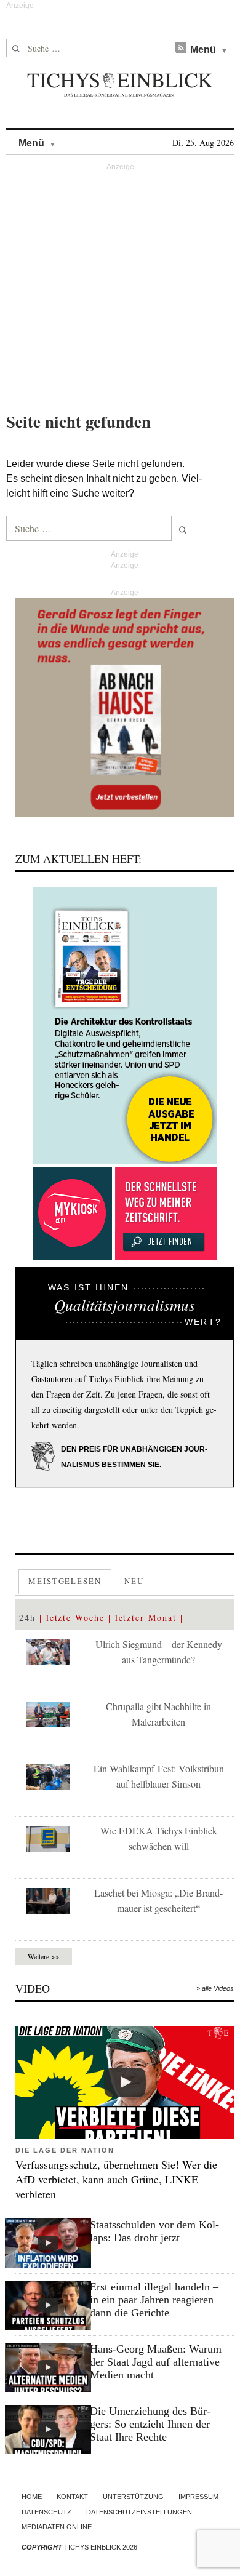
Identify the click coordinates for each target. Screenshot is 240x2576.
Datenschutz (46, 2512)
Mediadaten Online (57, 2527)
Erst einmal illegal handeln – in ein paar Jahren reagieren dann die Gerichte (154, 2300)
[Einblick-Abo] (125, 1026)
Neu (134, 1581)
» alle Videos (215, 1988)
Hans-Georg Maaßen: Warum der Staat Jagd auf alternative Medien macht (156, 2362)
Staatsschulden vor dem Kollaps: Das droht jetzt (154, 2231)
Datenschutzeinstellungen (139, 2512)
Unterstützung (133, 2497)
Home (32, 2497)
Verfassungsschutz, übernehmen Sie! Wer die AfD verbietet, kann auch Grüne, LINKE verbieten (116, 2179)
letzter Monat (146, 1618)
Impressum (198, 2497)
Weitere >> (44, 1956)
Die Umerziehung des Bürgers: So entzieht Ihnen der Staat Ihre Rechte (150, 2424)
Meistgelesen (65, 1581)
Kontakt (72, 2497)
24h (27, 1618)
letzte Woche (75, 1618)
